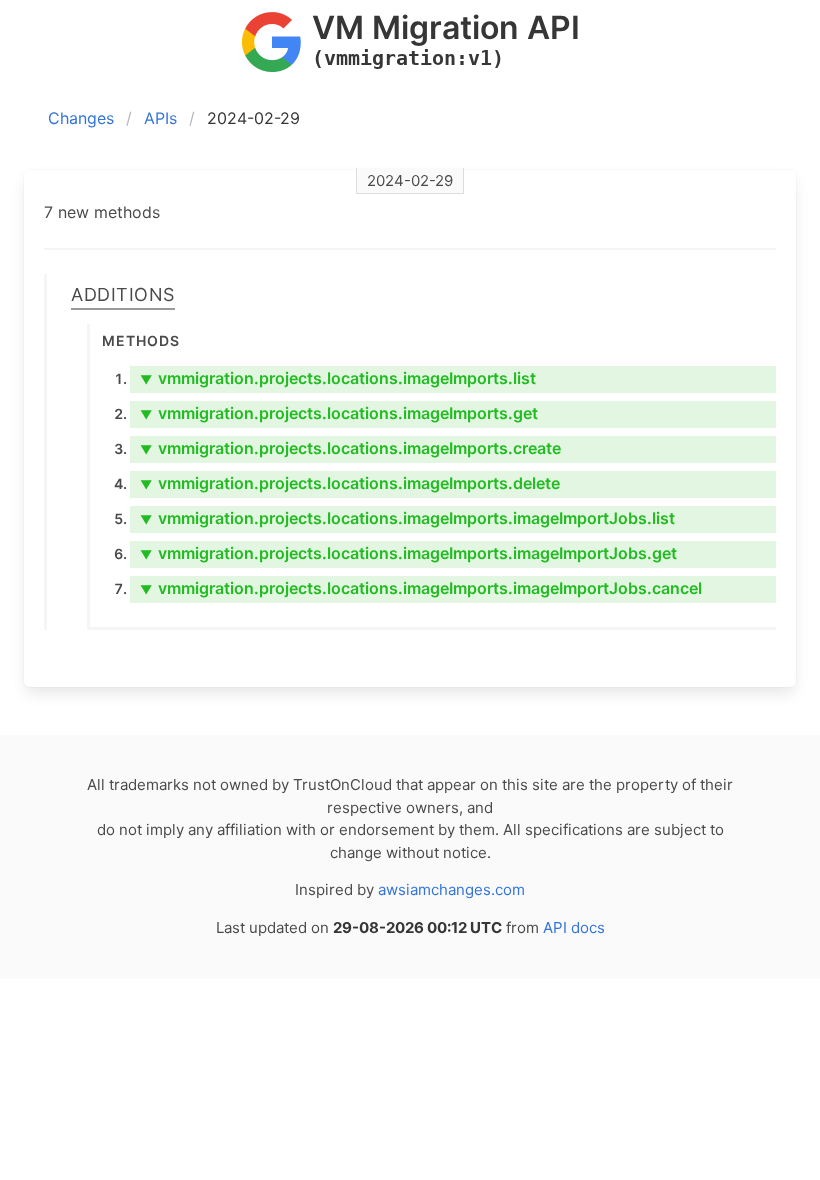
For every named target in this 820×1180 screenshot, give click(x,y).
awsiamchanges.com (451, 889)
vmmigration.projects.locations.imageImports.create (350, 448)
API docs (574, 927)
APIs (160, 118)
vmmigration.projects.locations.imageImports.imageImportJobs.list (407, 518)
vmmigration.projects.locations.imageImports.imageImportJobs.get (408, 553)
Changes (81, 118)
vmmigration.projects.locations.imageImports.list (338, 378)
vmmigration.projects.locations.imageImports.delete (350, 483)
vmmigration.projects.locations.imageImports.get (339, 413)
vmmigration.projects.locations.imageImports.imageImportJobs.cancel (421, 588)
